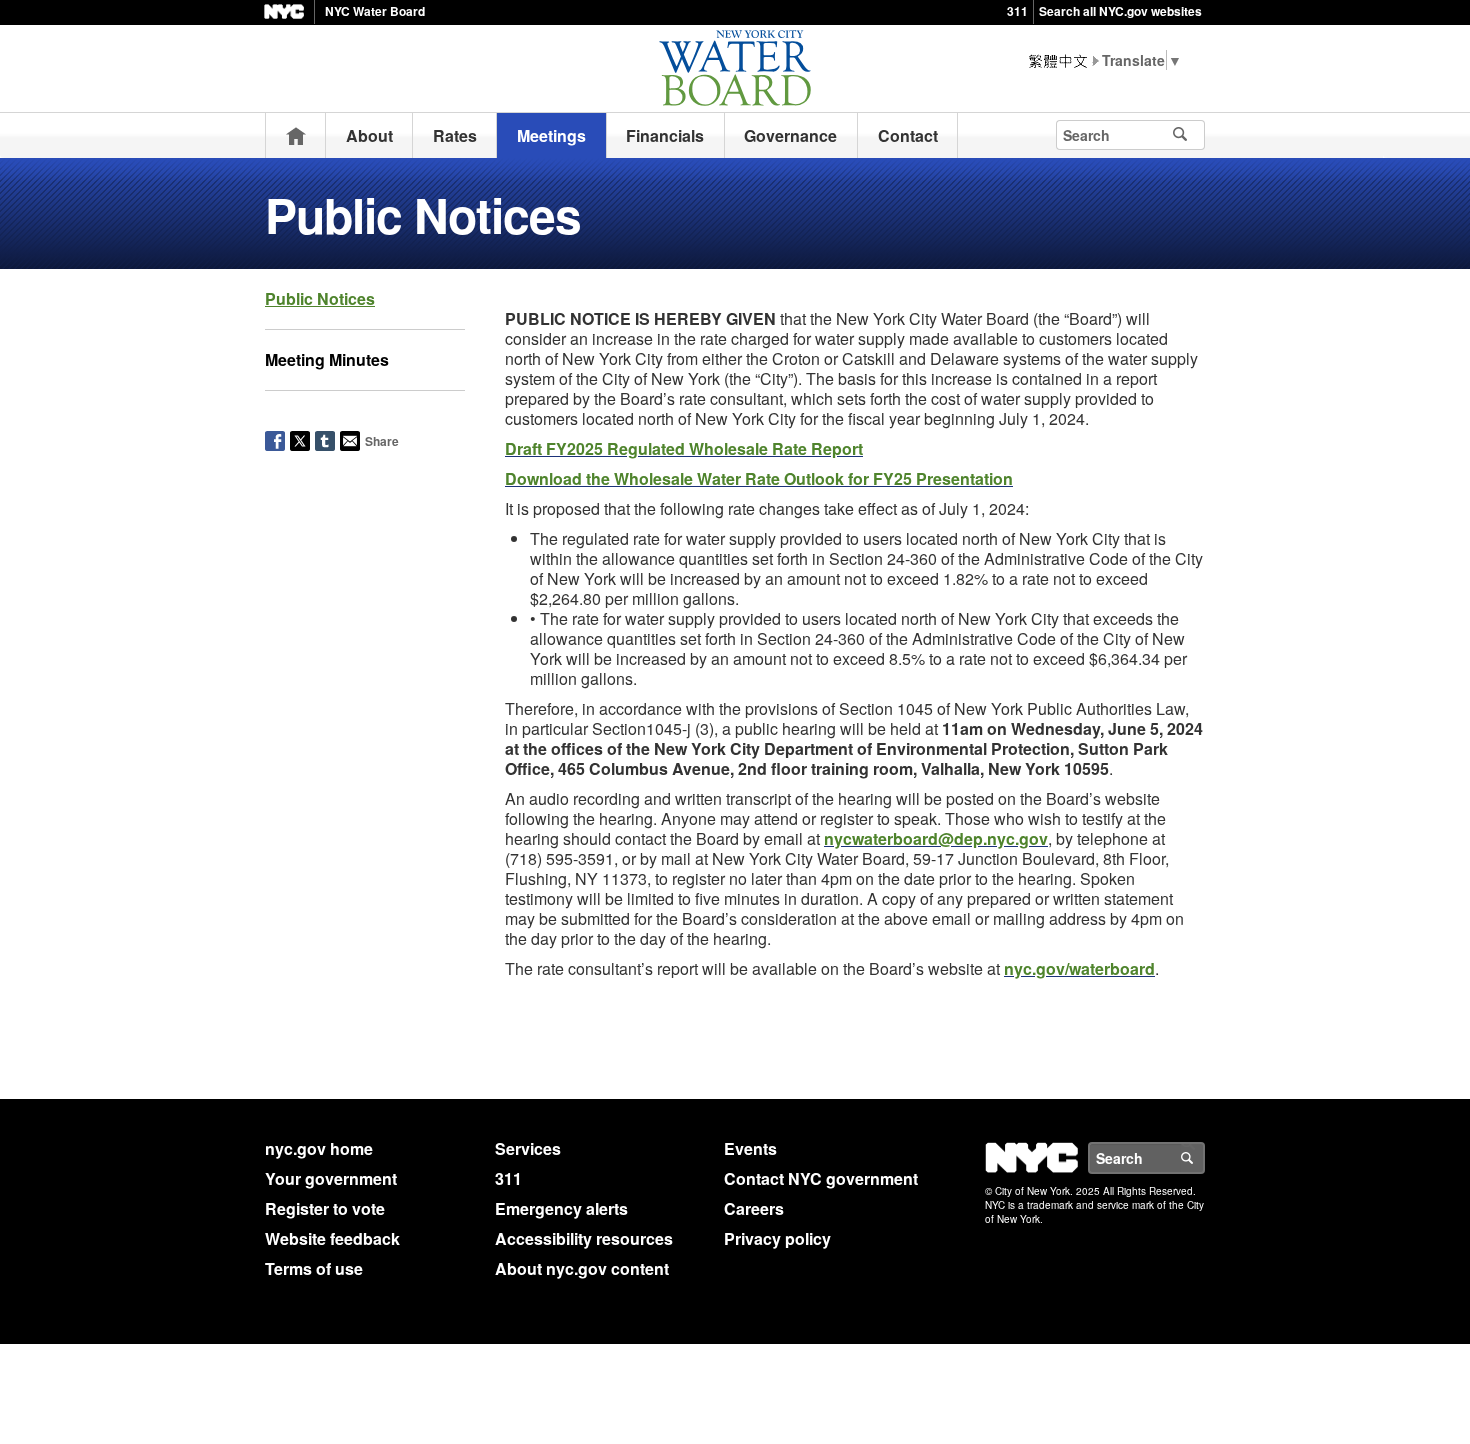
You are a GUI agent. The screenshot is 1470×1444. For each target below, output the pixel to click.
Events (750, 1148)
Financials (665, 135)
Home (296, 135)
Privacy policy (777, 1238)
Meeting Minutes (327, 359)
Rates (455, 135)
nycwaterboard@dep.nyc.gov (936, 838)
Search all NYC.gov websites (1120, 11)
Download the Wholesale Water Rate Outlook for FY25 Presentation (759, 478)
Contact (908, 135)
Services (528, 1148)
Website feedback (332, 1238)
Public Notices (320, 298)
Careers (754, 1208)
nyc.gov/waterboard (1079, 968)
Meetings (551, 135)
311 (1017, 11)
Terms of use (314, 1268)
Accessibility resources (584, 1238)
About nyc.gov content (582, 1268)
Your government (331, 1178)
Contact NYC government (821, 1178)
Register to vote (325, 1208)
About (369, 135)
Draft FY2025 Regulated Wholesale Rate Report (684, 448)
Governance (790, 135)
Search (1204, 1158)
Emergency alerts (561, 1208)
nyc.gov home (319, 1148)
